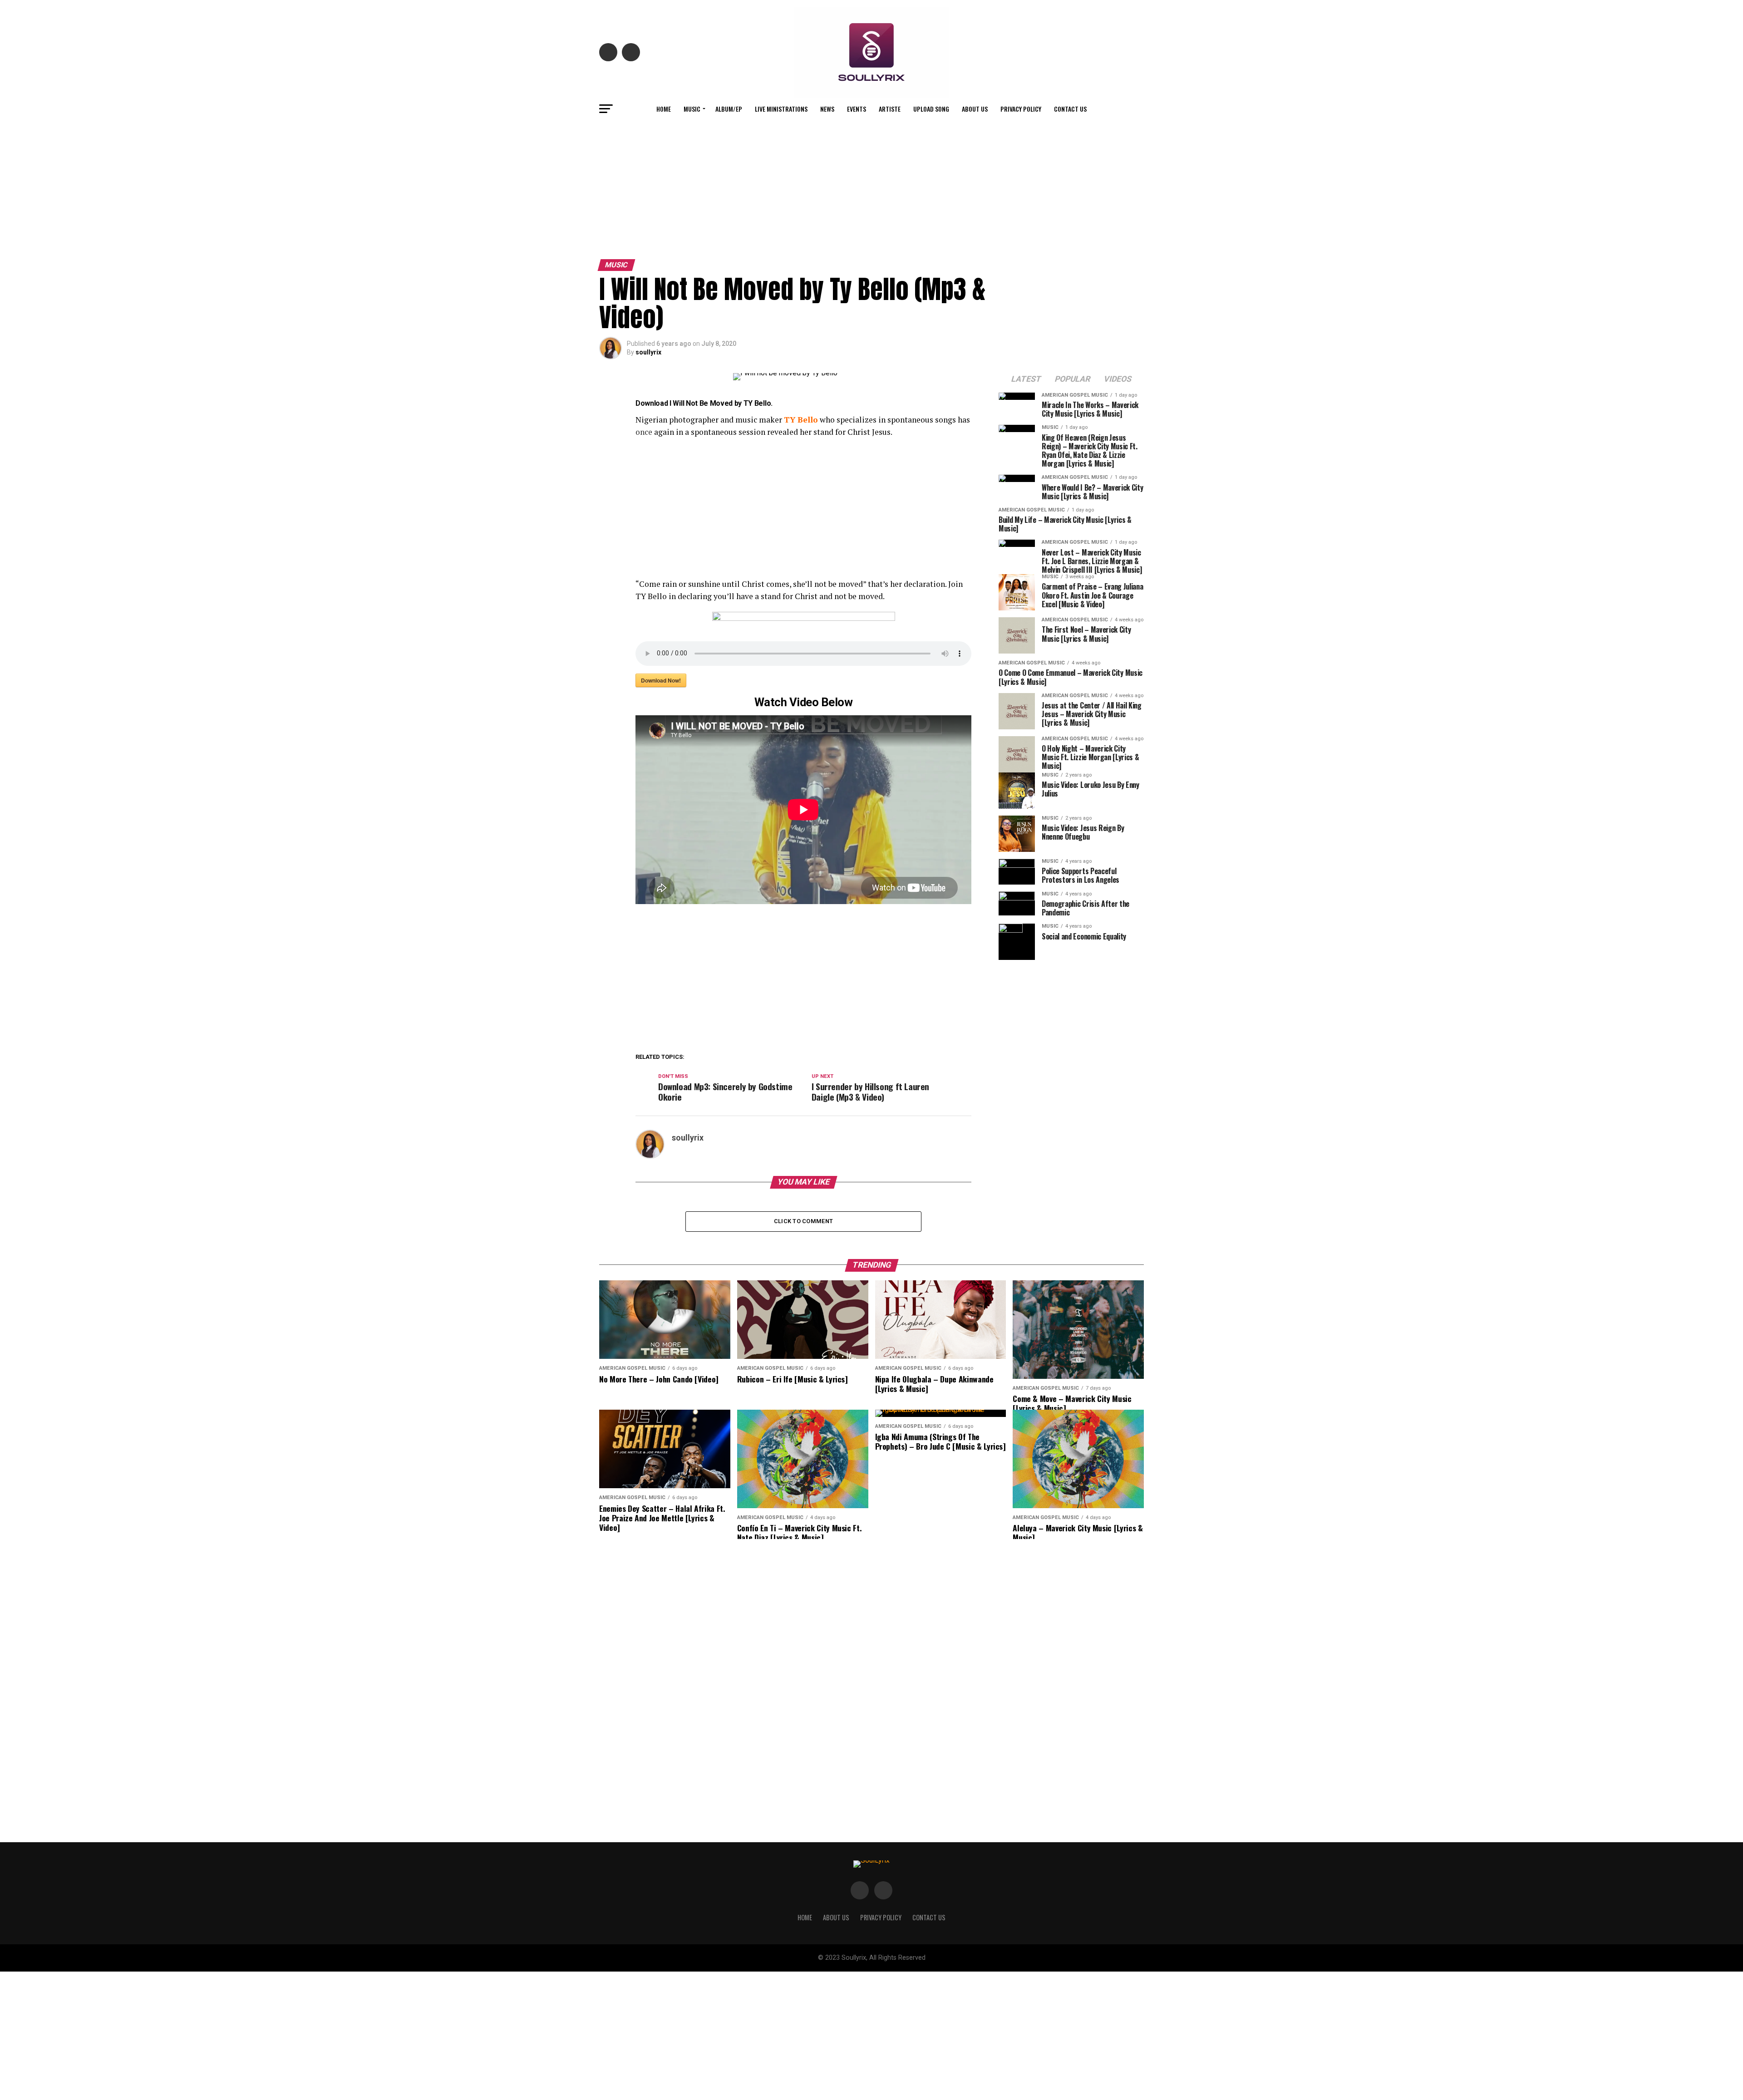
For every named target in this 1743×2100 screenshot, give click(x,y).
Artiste (890, 109)
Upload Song (931, 109)
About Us (975, 109)
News (827, 109)
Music (692, 109)
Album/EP (729, 109)
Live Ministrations (781, 109)
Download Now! (661, 680)
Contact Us (1070, 109)
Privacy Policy (1021, 109)
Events (857, 109)
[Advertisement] (871, 187)
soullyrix (648, 352)
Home (664, 109)
